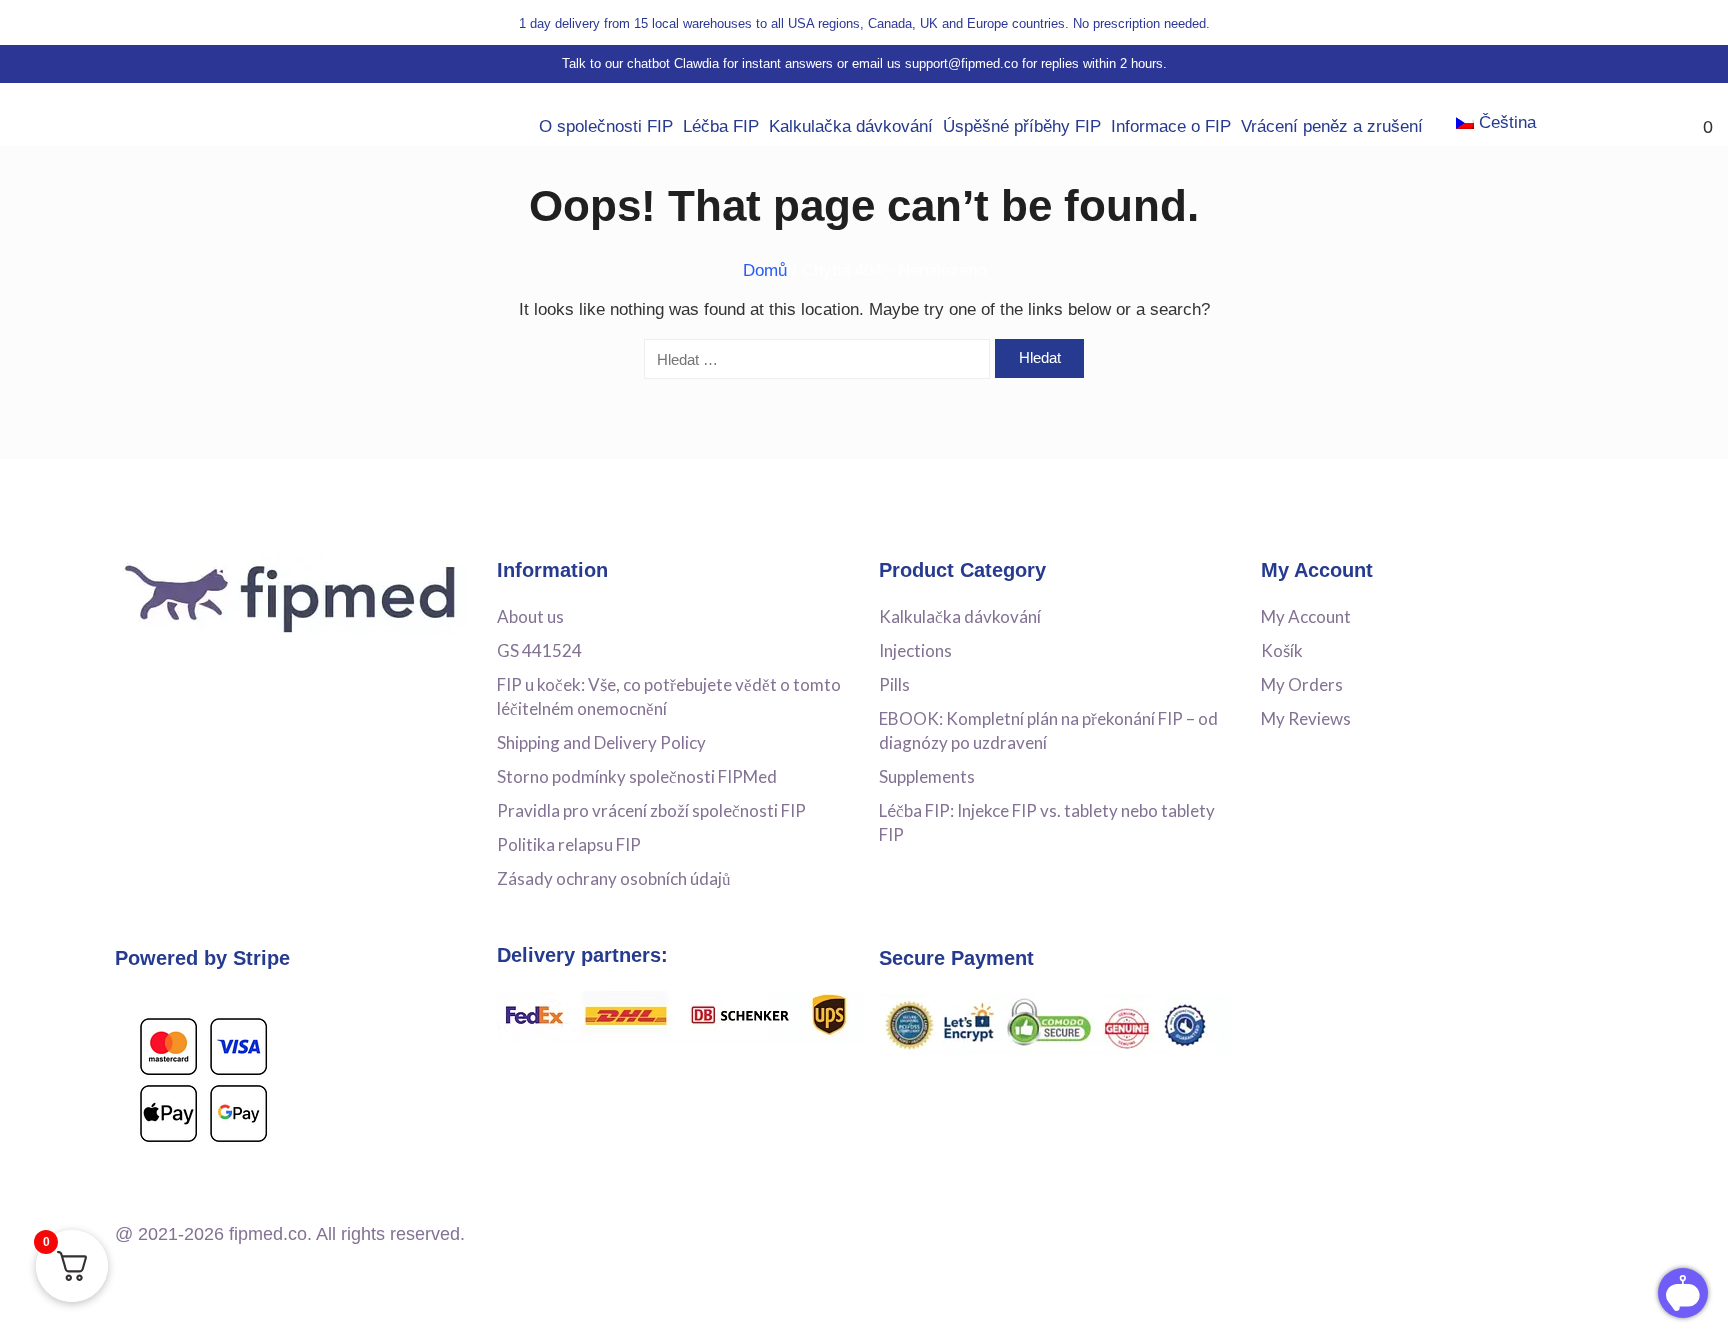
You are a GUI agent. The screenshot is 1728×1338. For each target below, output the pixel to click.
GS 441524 (539, 650)
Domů (765, 270)
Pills (894, 684)
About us (530, 616)
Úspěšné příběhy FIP (1022, 126)
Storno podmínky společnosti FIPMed (637, 776)
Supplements (927, 776)
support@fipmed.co (961, 63)
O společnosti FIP (606, 126)
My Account (1306, 616)
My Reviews (1306, 718)
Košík (1282, 650)
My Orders (1302, 684)
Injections (915, 650)
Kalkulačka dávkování (851, 126)
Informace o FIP (1171, 126)
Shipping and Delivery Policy (601, 742)
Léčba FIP (721, 126)
